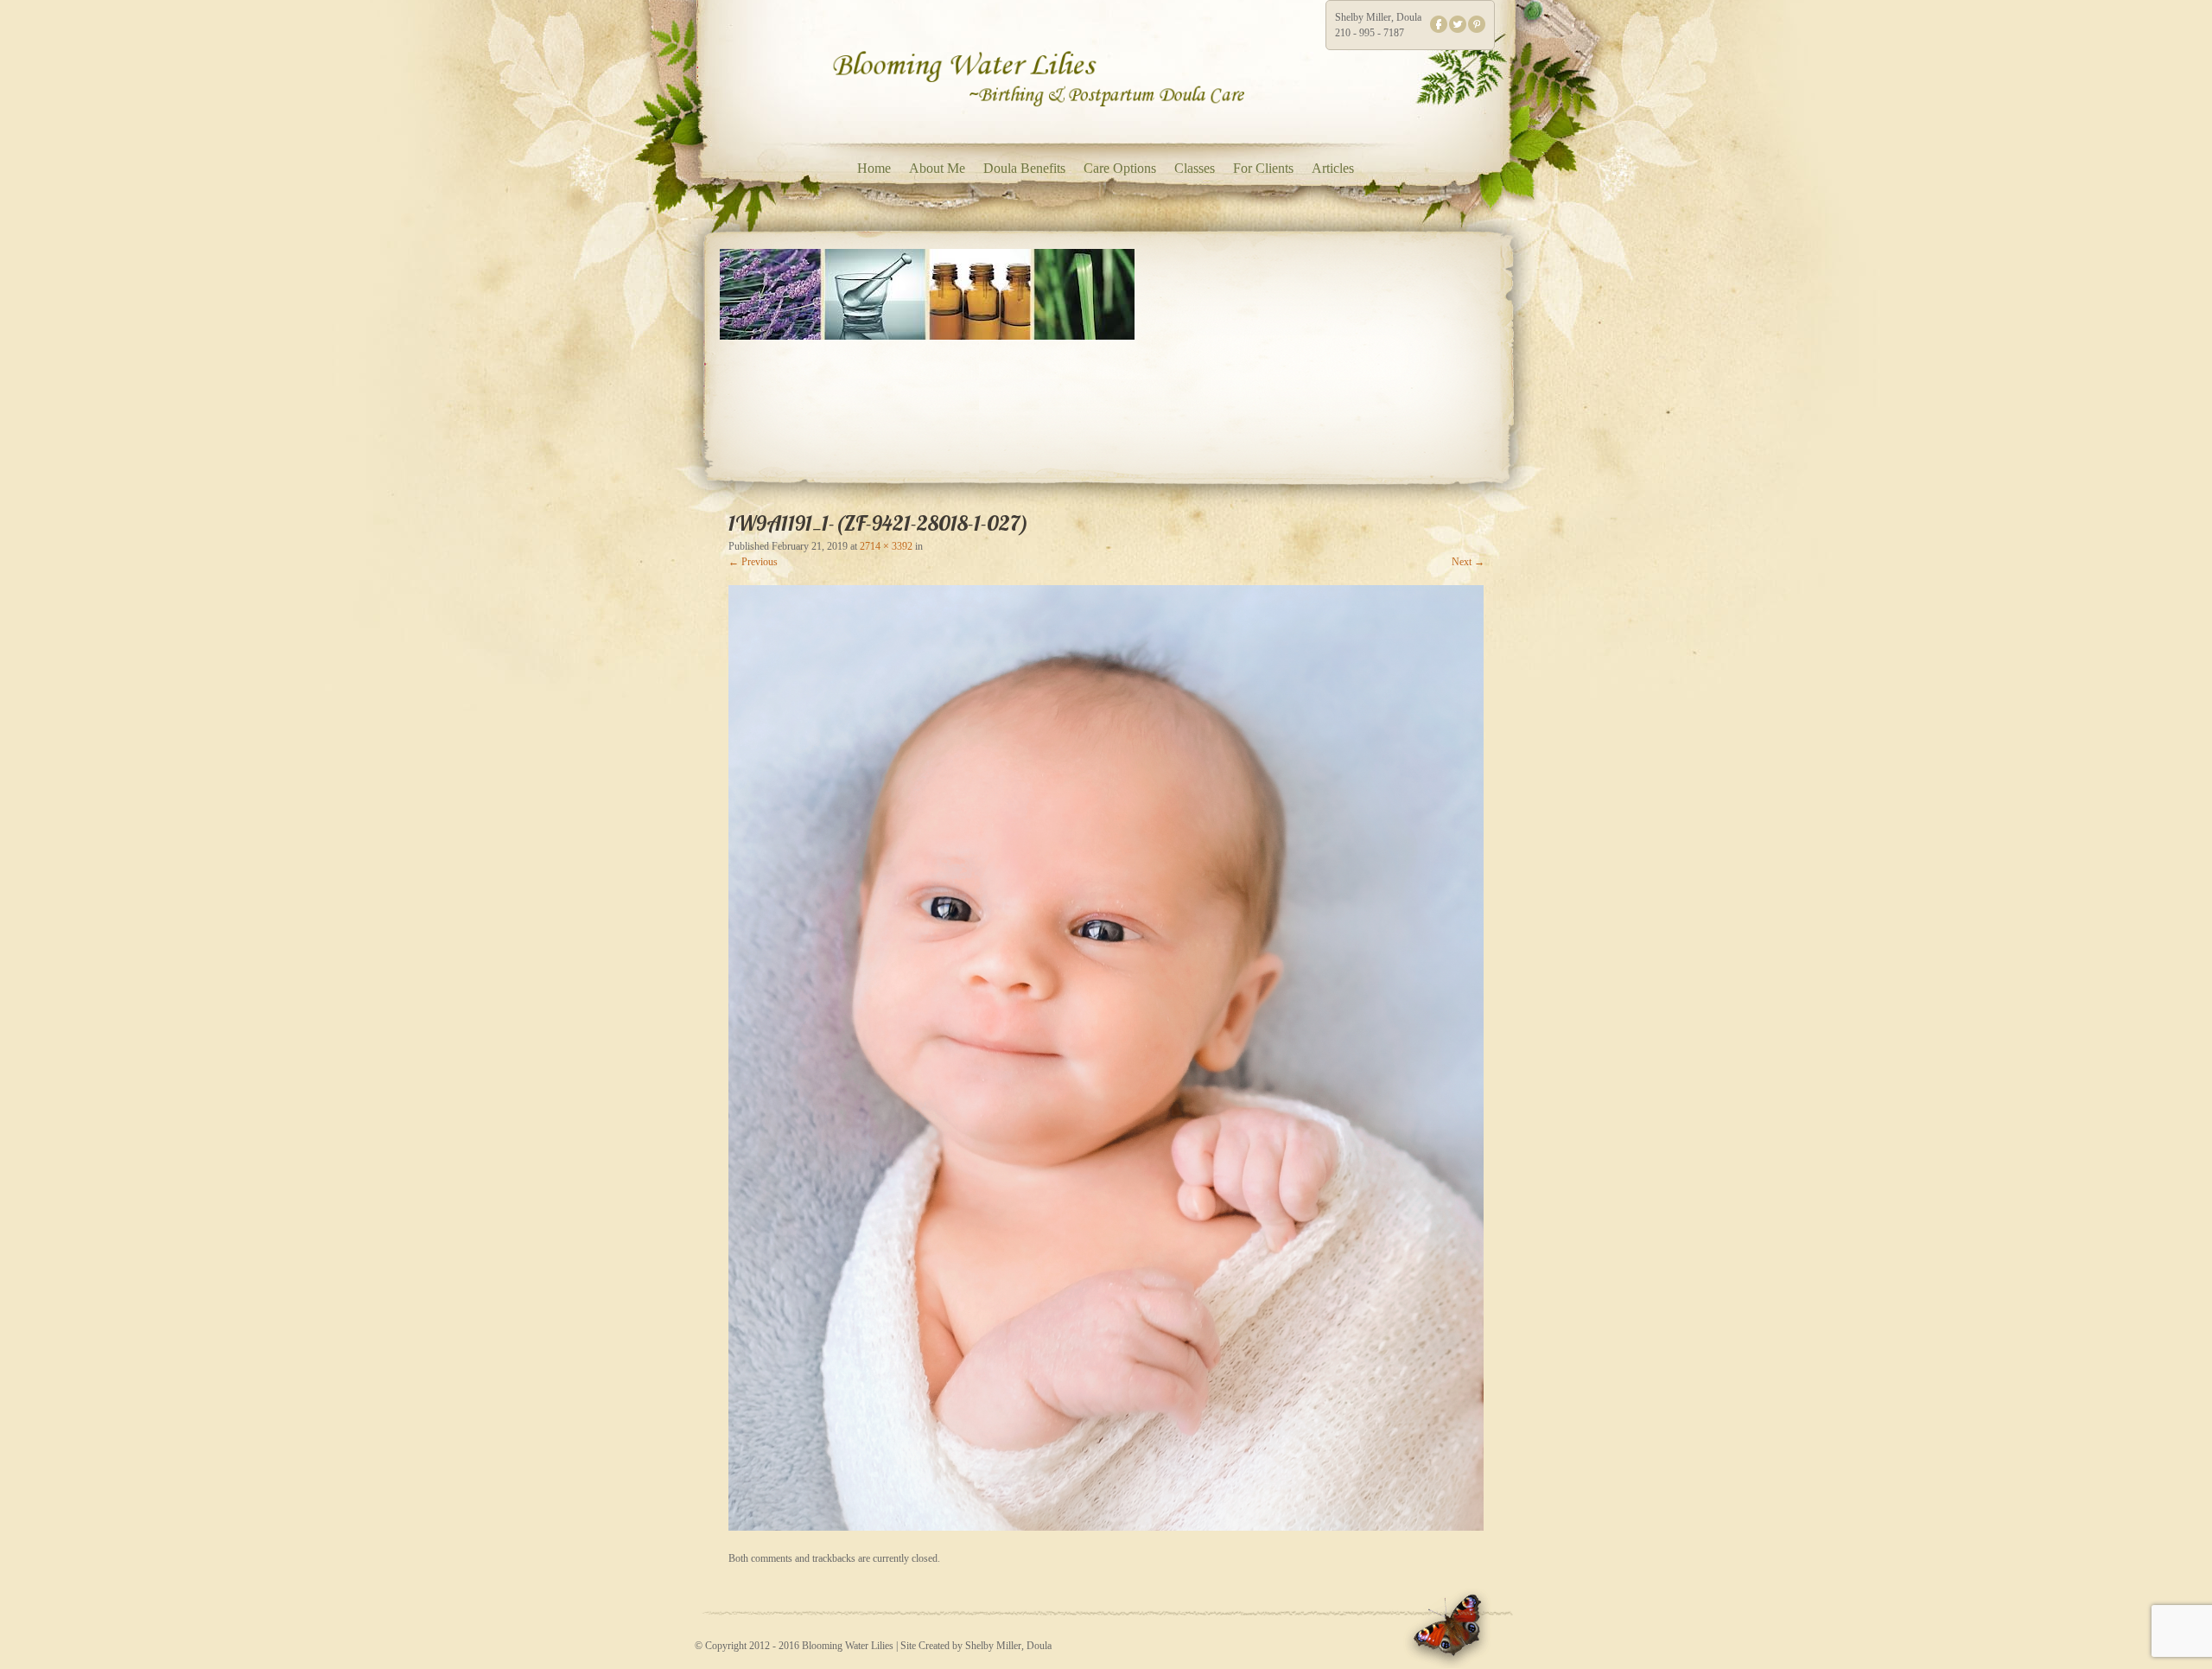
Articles (1333, 168)
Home (874, 168)
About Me (937, 168)
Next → (1468, 562)
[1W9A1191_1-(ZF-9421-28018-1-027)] (1106, 1527)
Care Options (1120, 168)
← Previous (753, 562)
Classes (1195, 168)
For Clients (1263, 168)
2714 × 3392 (886, 546)
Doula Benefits (1024, 168)
